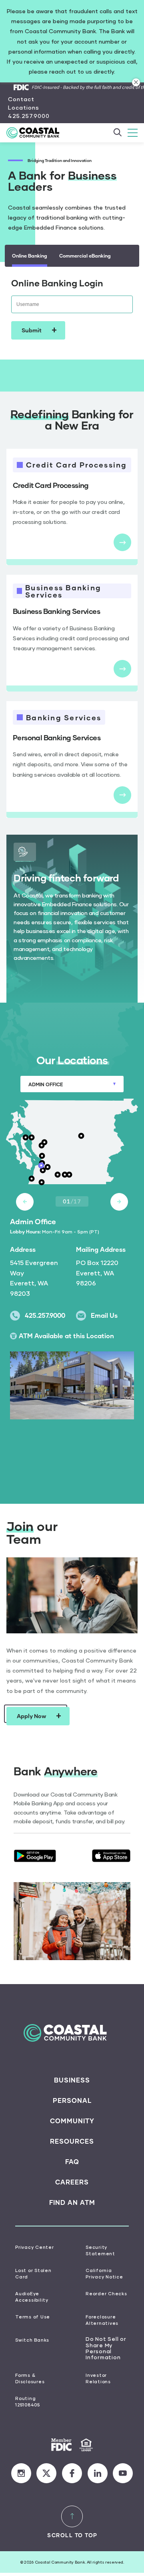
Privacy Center (35, 2247)
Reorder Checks (106, 2293)
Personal (72, 2100)
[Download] (35, 1856)
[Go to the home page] (37, 133)
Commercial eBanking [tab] (85, 256)
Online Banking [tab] (30, 256)
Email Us (104, 1315)
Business (72, 2080)
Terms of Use (33, 2317)
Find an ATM (72, 2202)
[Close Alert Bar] (136, 82)
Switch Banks (32, 2340)
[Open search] (117, 133)
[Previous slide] (25, 1202)
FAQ (72, 2162)
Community (72, 2121)
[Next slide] (119, 1202)
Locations (24, 107)
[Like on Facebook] (72, 2473)
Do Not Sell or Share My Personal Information (106, 2348)
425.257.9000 (29, 116)
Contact (21, 99)
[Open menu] (133, 133)
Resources (72, 2141)
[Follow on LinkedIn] (98, 2473)
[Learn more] (122, 542)
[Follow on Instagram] (21, 2473)
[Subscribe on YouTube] (123, 2473)
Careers (72, 2182)
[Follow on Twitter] (46, 2473)
